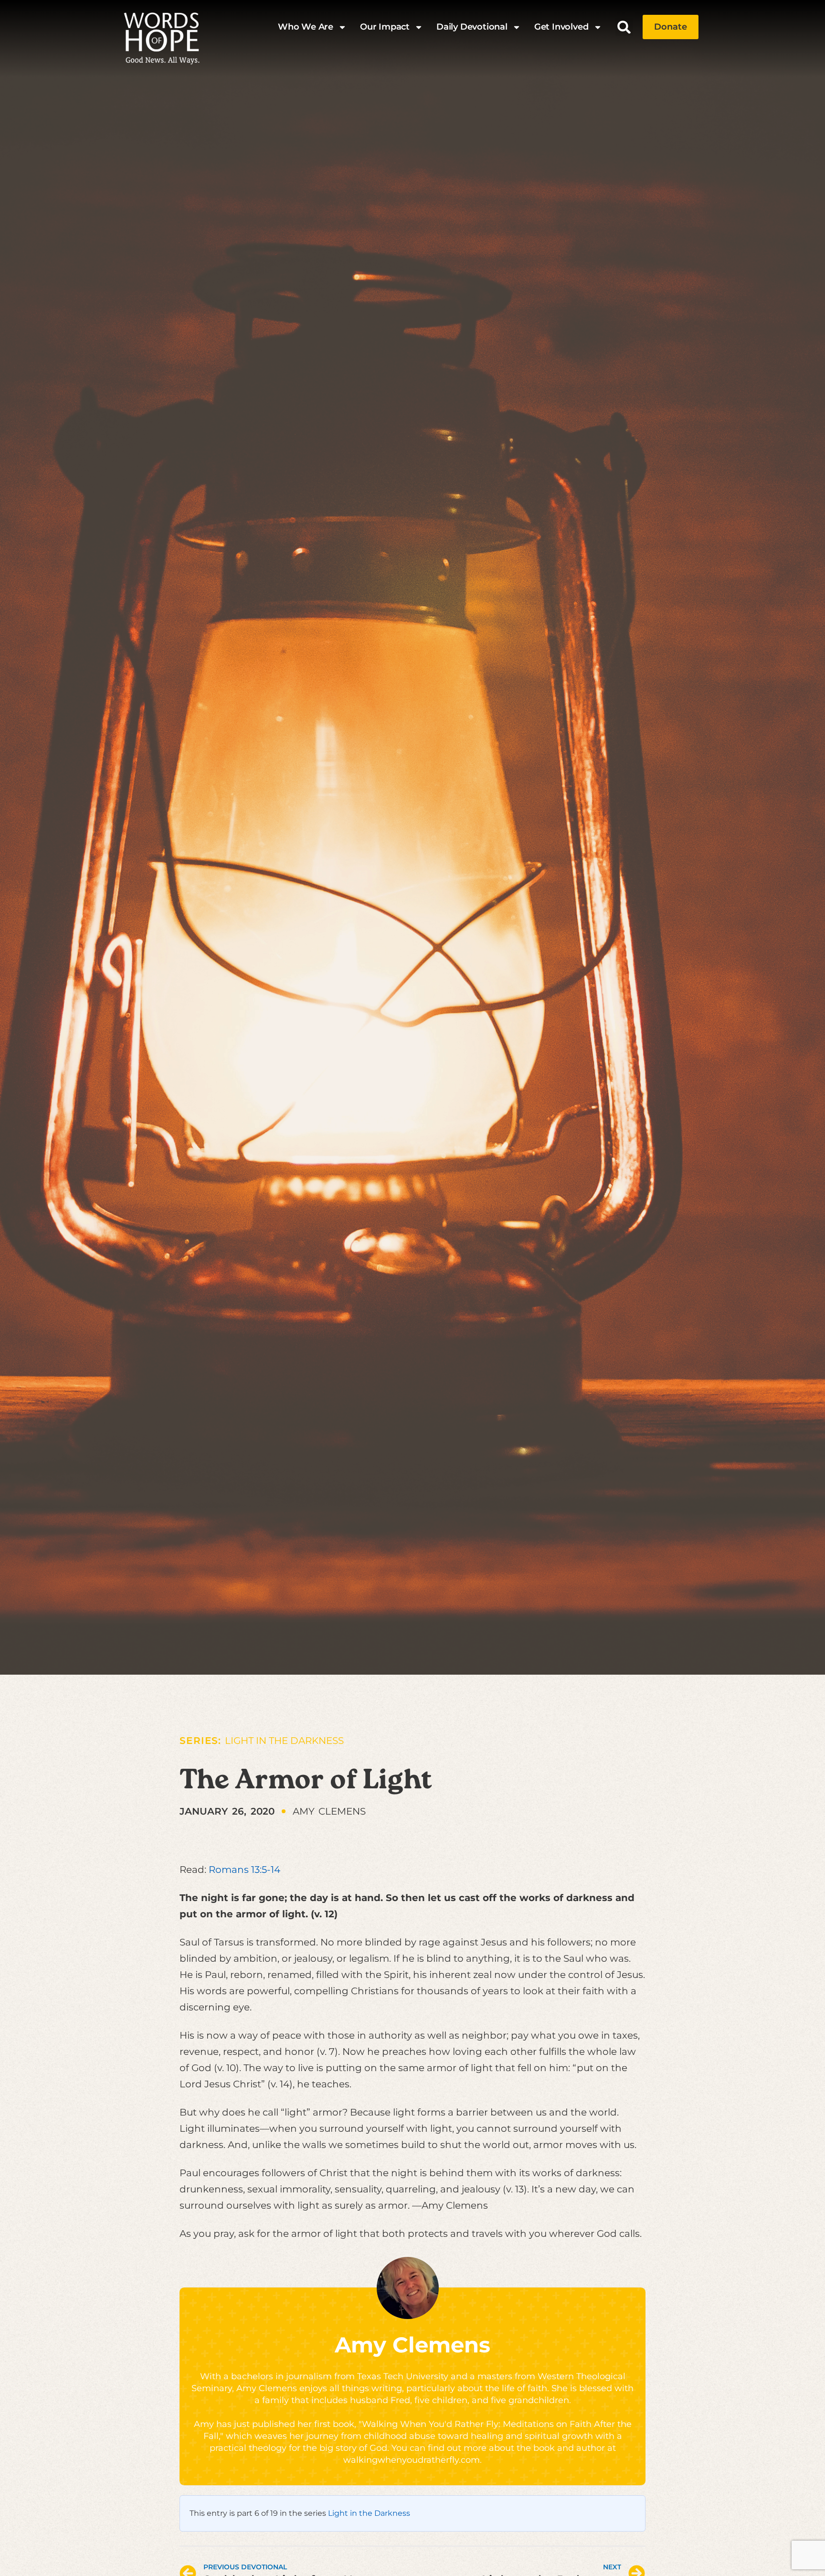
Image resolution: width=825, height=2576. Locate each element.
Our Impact (385, 27)
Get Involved (561, 27)
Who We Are (306, 27)
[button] (624, 27)
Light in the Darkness (284, 1741)
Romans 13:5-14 (244, 1870)
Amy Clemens (412, 2345)
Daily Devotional (472, 27)
